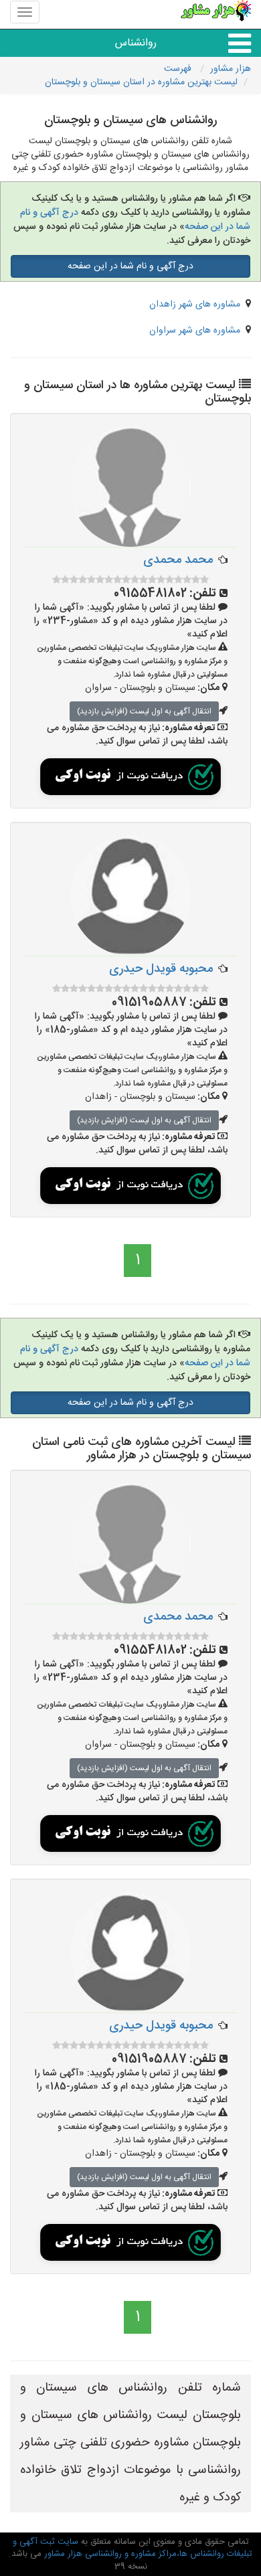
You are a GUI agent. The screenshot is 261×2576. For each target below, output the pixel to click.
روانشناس (136, 43)
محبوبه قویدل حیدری (161, 969)
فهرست (179, 69)
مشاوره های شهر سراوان (195, 331)
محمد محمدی (178, 560)
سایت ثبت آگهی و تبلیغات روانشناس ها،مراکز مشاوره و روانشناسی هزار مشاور (133, 2548)
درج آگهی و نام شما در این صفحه (130, 266)
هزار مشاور (231, 69)
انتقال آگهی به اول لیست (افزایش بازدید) (144, 711)
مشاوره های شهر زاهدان (195, 305)
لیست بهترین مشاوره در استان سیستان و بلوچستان (141, 82)
